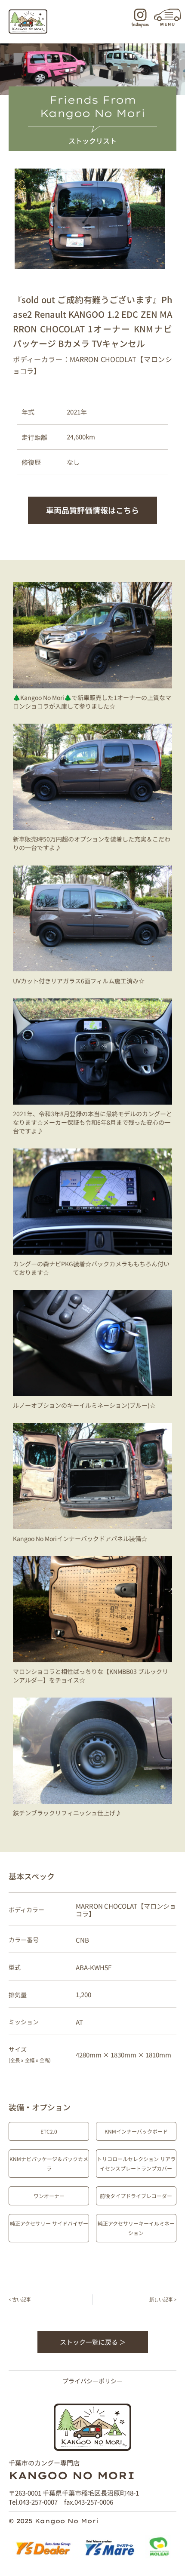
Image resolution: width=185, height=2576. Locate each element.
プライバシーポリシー (92, 2381)
